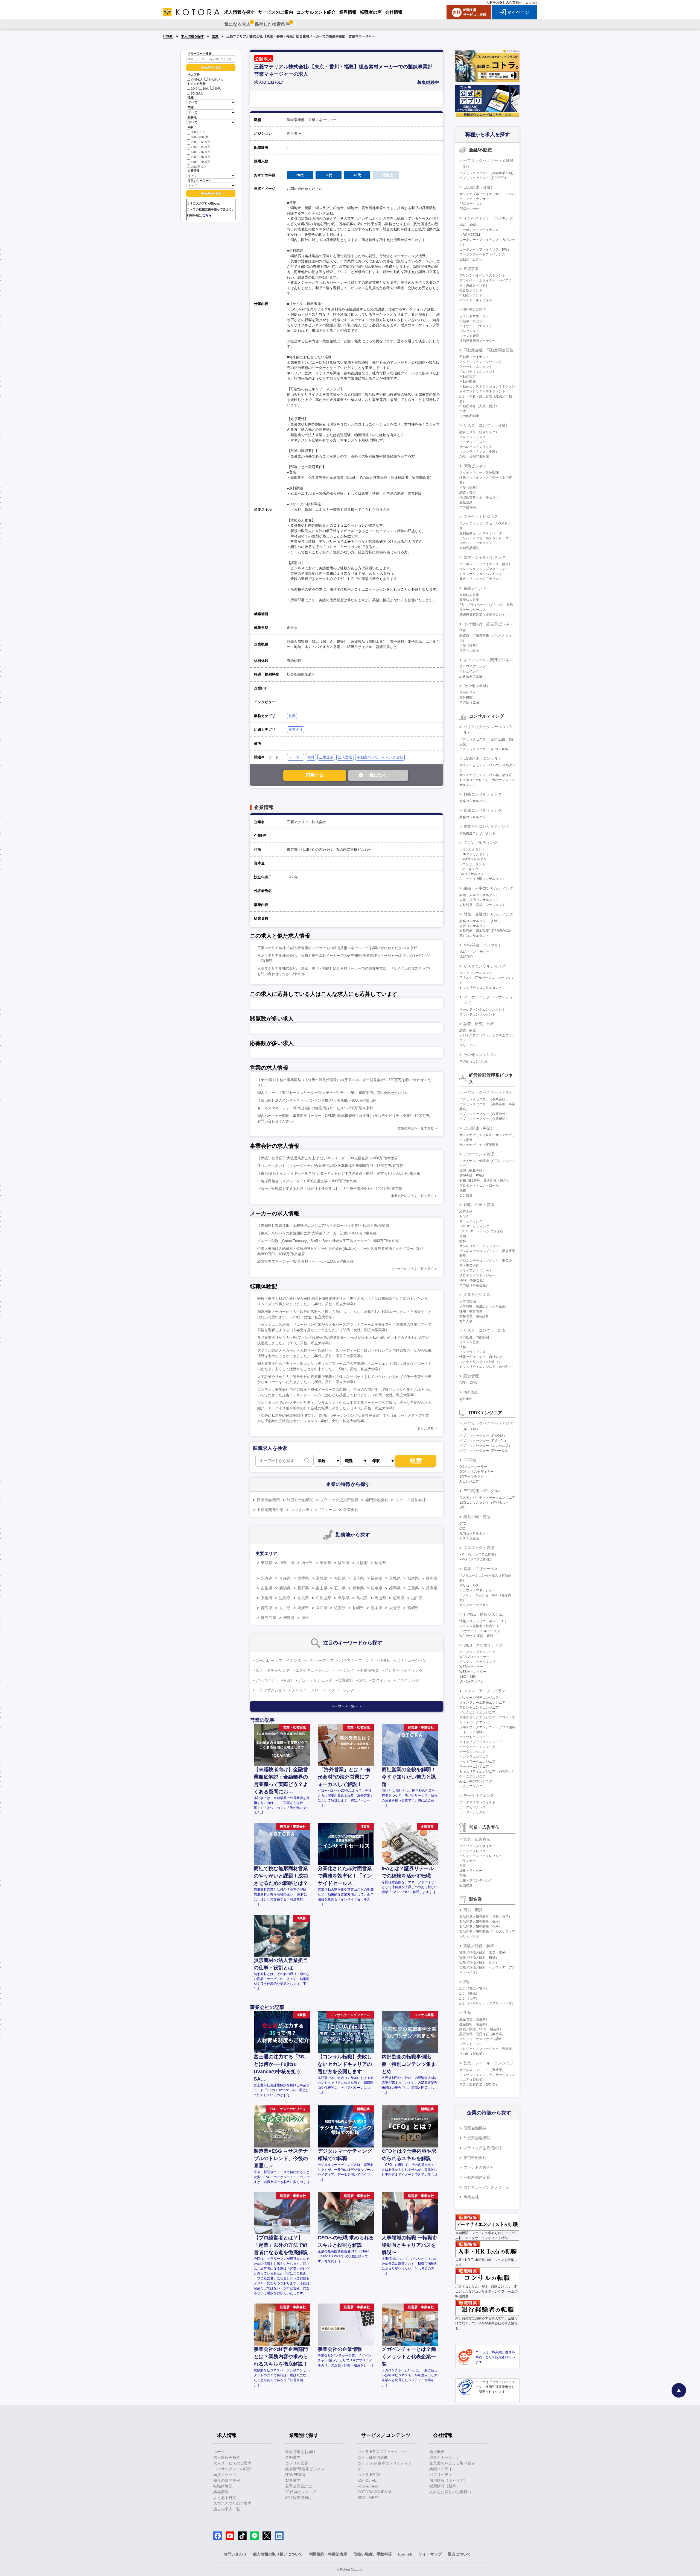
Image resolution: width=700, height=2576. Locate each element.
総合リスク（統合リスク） (479, 432)
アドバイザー (267, 1680)
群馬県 (431, 1578)
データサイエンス (479, 1795)
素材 (311, 757)
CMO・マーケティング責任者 (481, 1231)
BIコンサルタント (472, 864)
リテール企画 (469, 650)
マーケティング (471, 1221)
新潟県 (285, 1588)
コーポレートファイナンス (278, 1660)
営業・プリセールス (481, 1569)
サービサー (468, 693)
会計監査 (466, 1195)
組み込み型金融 (471, 676)
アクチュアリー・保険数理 (479, 473)
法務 (463, 1347)
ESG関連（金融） (479, 187)
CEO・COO (468, 1383)
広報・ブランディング (476, 1880)
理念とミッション (445, 2457)
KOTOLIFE (367, 2480)
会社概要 (437, 2452)
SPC (363, 1680)
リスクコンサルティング (485, 966)
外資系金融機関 (300, 1500)
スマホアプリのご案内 (232, 2503)
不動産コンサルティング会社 (380, 757)
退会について (459, 2554)
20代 (194, 89)
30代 (206, 89)
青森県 (285, 1578)
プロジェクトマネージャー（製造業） (487, 2049)
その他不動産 (469, 416)
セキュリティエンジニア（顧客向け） (487, 1771)
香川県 (285, 1608)
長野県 (303, 1588)
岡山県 (380, 1598)
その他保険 (468, 507)
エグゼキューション (313, 1670)
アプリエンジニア (472, 1786)
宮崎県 (413, 1608)
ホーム (219, 2452)
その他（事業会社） (474, 1285)
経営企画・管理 (477, 1517)
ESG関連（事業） (479, 1128)
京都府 (267, 1598)
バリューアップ (320, 1660)
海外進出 (471, 1392)
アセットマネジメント (476, 367)
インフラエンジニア (474, 1757)
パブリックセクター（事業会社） (484, 1099)
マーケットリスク (472, 442)
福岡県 (380, 1563)
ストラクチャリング (273, 1670)
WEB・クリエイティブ (483, 1645)
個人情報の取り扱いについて (278, 2554)
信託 (463, 631)
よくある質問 (225, 2498)
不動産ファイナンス (474, 357)
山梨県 (267, 1588)
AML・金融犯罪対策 (474, 457)
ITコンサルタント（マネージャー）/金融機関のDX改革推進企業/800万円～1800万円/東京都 (330, 1166)
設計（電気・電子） (474, 1988)
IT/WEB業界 (296, 2475)
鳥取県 (344, 1598)
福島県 (377, 1578)
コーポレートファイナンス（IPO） (485, 250)
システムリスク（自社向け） (481, 1362)
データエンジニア (472, 1752)
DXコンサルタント (473, 874)
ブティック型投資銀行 (339, 1500)
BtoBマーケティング (474, 1226)
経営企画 (466, 1211)
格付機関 (466, 697)
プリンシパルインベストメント (482, 275)
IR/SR (464, 1216)
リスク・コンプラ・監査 (485, 1330)
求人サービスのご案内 (232, 2463)
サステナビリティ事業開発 (479, 1145)
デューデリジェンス (315, 1680)
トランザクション (271, 1690)
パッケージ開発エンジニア (479, 1698)
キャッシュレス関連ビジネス (488, 660)
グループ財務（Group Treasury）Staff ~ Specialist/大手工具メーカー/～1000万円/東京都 (328, 1241)
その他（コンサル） (481, 1055)
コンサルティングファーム (313, 1510)
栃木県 (413, 1578)
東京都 (267, 1563)
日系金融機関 (268, 1500)
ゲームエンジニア (472, 1776)
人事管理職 (468, 1301)
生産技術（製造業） (474, 2024)
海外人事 (466, 1321)
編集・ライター (471, 1871)
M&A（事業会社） (473, 1280)
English (531, 2)
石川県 (340, 1588)
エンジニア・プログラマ (485, 1691)
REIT (288, 1680)
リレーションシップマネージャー (484, 569)
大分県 (395, 1608)
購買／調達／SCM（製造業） (481, 2029)
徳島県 (267, 1608)
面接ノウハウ (225, 2475)
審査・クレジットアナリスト (481, 579)
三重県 (413, 1588)
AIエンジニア (469, 1481)
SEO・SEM (468, 1677)
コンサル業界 (297, 2463)
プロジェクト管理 (479, 1548)
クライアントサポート (476, 1271)
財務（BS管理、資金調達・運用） (485, 1181)
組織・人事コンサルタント (479, 895)
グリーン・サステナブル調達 (481, 2039)
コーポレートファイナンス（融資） (486, 564)
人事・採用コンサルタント (479, 900)
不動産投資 (369, 1670)
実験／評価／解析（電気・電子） (484, 1953)
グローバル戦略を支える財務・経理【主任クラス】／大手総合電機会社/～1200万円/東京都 (330, 1189)
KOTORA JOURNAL (375, 2492)
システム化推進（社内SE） (480, 1626)
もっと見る (425, 1428)
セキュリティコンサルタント (481, 988)
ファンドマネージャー (476, 316)
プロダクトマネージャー (477, 1275)
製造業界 (293, 2480)
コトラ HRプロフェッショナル (384, 2452)
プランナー (468, 1861)
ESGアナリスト (471, 204)
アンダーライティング (404, 1670)
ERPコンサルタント (474, 854)
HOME (168, 36)
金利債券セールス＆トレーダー (482, 533)
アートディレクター (474, 1851)
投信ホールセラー (472, 321)
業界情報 (221, 2492)
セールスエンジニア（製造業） (482, 2070)
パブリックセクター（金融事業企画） (487, 173)
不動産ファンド (471, 295)
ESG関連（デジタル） (483, 1491)
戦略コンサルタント (474, 801)
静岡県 (395, 1588)
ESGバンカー (469, 209)
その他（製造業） (472, 2054)
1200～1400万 (200, 147)
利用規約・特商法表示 (328, 2554)
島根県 (362, 1598)
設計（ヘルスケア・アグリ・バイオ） (487, 2003)
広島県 (399, 1598)
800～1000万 (200, 137)
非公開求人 (216, 80)
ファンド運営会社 (410, 1500)
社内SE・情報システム (483, 1614)
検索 (416, 1461)
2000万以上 (199, 167)
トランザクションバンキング (481, 574)
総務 (463, 1241)
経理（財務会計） (472, 1171)
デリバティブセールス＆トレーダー (486, 538)
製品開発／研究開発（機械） (481, 1922)
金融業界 (293, 2457)
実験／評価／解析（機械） (479, 1958)
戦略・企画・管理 (479, 1205)
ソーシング (345, 1670)
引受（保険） (469, 488)
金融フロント (475, 588)
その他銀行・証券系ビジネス (488, 624)
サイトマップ (430, 2554)
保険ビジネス (475, 466)
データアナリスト (472, 1812)
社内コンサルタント (474, 1533)
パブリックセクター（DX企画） (483, 1436)
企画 (463, 1236)
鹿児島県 (269, 1618)
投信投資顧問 (475, 309)
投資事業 (471, 269)
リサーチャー (469, 1045)
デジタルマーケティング (477, 1662)
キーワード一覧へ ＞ (347, 1706)
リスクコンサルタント (476, 973)
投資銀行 (346, 1680)
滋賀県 (285, 1598)
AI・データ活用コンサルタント (482, 879)
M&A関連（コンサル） (483, 945)
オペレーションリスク (476, 447)
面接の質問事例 (227, 2480)
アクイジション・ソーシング (481, 362)
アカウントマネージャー (477, 1590)
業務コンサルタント (474, 817)
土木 (463, 411)
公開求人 (197, 80)
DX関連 (470, 1460)
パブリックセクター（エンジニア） (486, 1446)
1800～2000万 (200, 162)
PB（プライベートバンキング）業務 (486, 605)
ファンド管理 (469, 336)
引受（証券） (469, 646)
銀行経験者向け (299, 2498)
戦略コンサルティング (483, 794)
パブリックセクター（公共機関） (484, 1119)
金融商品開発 (469, 548)
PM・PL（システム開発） (479, 1554)
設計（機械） (469, 1993)
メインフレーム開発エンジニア (482, 1703)
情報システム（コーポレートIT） (484, 1621)
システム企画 (469, 1538)
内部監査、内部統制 (474, 1337)
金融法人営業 (469, 595)
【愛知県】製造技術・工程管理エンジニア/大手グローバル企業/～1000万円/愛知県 (323, 1226)
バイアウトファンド (356, 1660)
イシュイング (469, 671)
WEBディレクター (473, 1672)
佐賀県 (340, 1608)
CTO (463, 1524)
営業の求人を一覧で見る (416, 1128)
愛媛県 (303, 1608)
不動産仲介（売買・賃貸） (479, 406)
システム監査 (469, 1342)
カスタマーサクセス (474, 1605)
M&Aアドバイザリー (474, 952)
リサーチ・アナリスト (476, 543)
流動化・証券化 (471, 259)
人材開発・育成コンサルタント (482, 905)
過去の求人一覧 (227, 2509)
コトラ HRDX (369, 2475)
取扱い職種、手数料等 (373, 2554)
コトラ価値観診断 (373, 2457)
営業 (215, 36)
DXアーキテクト (472, 1477)
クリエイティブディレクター (481, 1856)
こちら (207, 215)
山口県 (417, 1598)
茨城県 (395, 1578)
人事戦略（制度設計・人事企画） (484, 1306)
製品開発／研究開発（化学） (481, 1927)
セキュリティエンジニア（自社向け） (487, 1367)
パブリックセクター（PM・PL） (484, 1441)
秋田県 (340, 1578)
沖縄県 (289, 1618)
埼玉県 (307, 1563)
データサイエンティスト (477, 1802)
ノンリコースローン (309, 1690)
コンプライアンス (472, 1352)
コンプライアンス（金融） (479, 452)
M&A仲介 (466, 957)
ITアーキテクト (471, 869)
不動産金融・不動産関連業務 (488, 350)
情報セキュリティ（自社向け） (482, 1357)
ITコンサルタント (472, 849)
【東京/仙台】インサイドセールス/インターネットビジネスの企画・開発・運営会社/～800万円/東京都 (339, 1173)
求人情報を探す (192, 36)
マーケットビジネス (481, 517)
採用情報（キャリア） (448, 2480)
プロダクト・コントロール (479, 1186)
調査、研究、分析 (479, 1024)
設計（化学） (469, 1998)
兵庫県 (431, 1588)
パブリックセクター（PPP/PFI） (484, 178)
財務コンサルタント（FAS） (480, 921)
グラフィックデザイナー (477, 1846)
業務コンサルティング (483, 810)
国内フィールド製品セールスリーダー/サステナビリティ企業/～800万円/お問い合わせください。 (335, 1093)
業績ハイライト (443, 2469)
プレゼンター (469, 331)
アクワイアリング (472, 667)
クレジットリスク (472, 437)
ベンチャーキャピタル (476, 300)
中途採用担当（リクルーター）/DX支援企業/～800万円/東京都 (307, 1181)
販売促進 (466, 1885)
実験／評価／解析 (479, 1946)
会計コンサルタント (474, 926)
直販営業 (466, 502)
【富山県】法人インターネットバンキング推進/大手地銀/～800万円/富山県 (317, 1100)
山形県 (358, 1578)
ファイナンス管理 (479, 1154)
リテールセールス (472, 610)
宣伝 (463, 1876)
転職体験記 (223, 2486)
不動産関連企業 (270, 1510)
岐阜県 (377, 1588)
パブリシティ (441, 2475)
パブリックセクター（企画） (488, 1092)
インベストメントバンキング (488, 218)
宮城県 (322, 1578)
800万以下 (198, 132)
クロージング (343, 1690)
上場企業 (326, 757)
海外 (305, 1618)
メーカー (296, 757)
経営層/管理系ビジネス (305, 2469)
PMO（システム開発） (476, 1559)
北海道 (267, 1578)
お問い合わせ (235, 2554)
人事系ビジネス (477, 1295)
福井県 (358, 1588)
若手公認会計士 (299, 2486)
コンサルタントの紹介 (232, 2469)
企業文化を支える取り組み (452, 2463)
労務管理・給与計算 (474, 1316)
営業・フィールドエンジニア (488, 2063)
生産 (467, 2012)
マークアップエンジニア (477, 1652)
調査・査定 (468, 492)
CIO (462, 1528)
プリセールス (469, 1585)
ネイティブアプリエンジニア (481, 1742)
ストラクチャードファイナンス (482, 254)
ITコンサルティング (481, 843)
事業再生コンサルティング (486, 826)
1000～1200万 (200, 142)
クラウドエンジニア (474, 1737)
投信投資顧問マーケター (477, 341)
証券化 (385, 1660)
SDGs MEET (368, 2498)
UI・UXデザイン (472, 1682)
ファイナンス (408, 1680)
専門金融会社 (377, 1500)
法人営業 (345, 757)
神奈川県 (287, 1563)
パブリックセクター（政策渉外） (484, 1114)
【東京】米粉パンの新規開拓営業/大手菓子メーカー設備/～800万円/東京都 (317, 1233)
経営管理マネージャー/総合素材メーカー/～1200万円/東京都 (305, 1261)
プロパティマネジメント (477, 372)
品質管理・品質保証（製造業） (482, 2034)
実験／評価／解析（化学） (479, 1962)
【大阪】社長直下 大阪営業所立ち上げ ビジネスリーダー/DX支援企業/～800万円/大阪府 (328, 1158)
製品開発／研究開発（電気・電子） (486, 1917)
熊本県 (377, 1608)
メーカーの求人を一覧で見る (412, 1269)
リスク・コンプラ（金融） (486, 425)
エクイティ (381, 1680)
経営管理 (471, 1376)
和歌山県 (323, 1598)
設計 (467, 1982)
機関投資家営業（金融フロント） (484, 615)
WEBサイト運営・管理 (476, 1636)
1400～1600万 (200, 152)
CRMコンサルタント (475, 859)
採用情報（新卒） (445, 2486)
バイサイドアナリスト (476, 326)
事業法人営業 (469, 600)
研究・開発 (473, 1910)
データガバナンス (472, 1807)
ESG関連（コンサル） (483, 758)
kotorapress (368, 2486)
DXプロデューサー (473, 1467)
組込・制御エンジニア (476, 1781)
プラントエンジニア (474, 2044)
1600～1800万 (200, 157)
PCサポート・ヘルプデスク (480, 1631)
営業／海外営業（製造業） (479, 2085)
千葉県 (325, 1563)
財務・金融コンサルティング (488, 914)
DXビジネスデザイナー (476, 1472)
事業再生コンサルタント (477, 833)
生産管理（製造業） (474, 2019)
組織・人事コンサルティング (488, 888)
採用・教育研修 (471, 1311)
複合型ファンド (471, 290)
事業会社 (296, 730)
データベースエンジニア (477, 1747)
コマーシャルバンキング (485, 557)
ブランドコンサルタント (477, 1014)
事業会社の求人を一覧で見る (412, 1196)
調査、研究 (468, 1031)
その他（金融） (477, 686)
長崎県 (358, 1608)
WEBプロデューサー (475, 1657)
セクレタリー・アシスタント (481, 1246)
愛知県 (344, 1563)
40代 (218, 89)
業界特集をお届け (301, 2452)
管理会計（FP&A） (473, 1176)
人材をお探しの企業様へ (504, 2)
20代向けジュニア (301, 2492)
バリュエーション (411, 1660)
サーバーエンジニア (474, 1767)
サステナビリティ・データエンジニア (487, 1498)
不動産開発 (468, 382)
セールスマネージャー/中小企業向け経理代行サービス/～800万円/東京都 (315, 1108)
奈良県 (303, 1598)
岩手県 (303, 1578)
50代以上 (197, 93)
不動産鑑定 (468, 377)
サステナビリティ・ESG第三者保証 (486, 775)
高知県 (322, 1608)
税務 (463, 1190)
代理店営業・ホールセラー (479, 497)
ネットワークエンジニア (477, 1762)
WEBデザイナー (471, 1667)
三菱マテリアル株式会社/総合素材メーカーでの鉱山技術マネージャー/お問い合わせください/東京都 (337, 948)
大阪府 (362, 1563)
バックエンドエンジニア (477, 1712)
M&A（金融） (469, 225)
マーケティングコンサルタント (482, 1010)
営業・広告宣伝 (477, 1839)
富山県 (322, 1588)
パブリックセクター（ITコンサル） (485, 749)
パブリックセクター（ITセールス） (485, 1451)
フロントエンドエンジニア (479, 1707)
